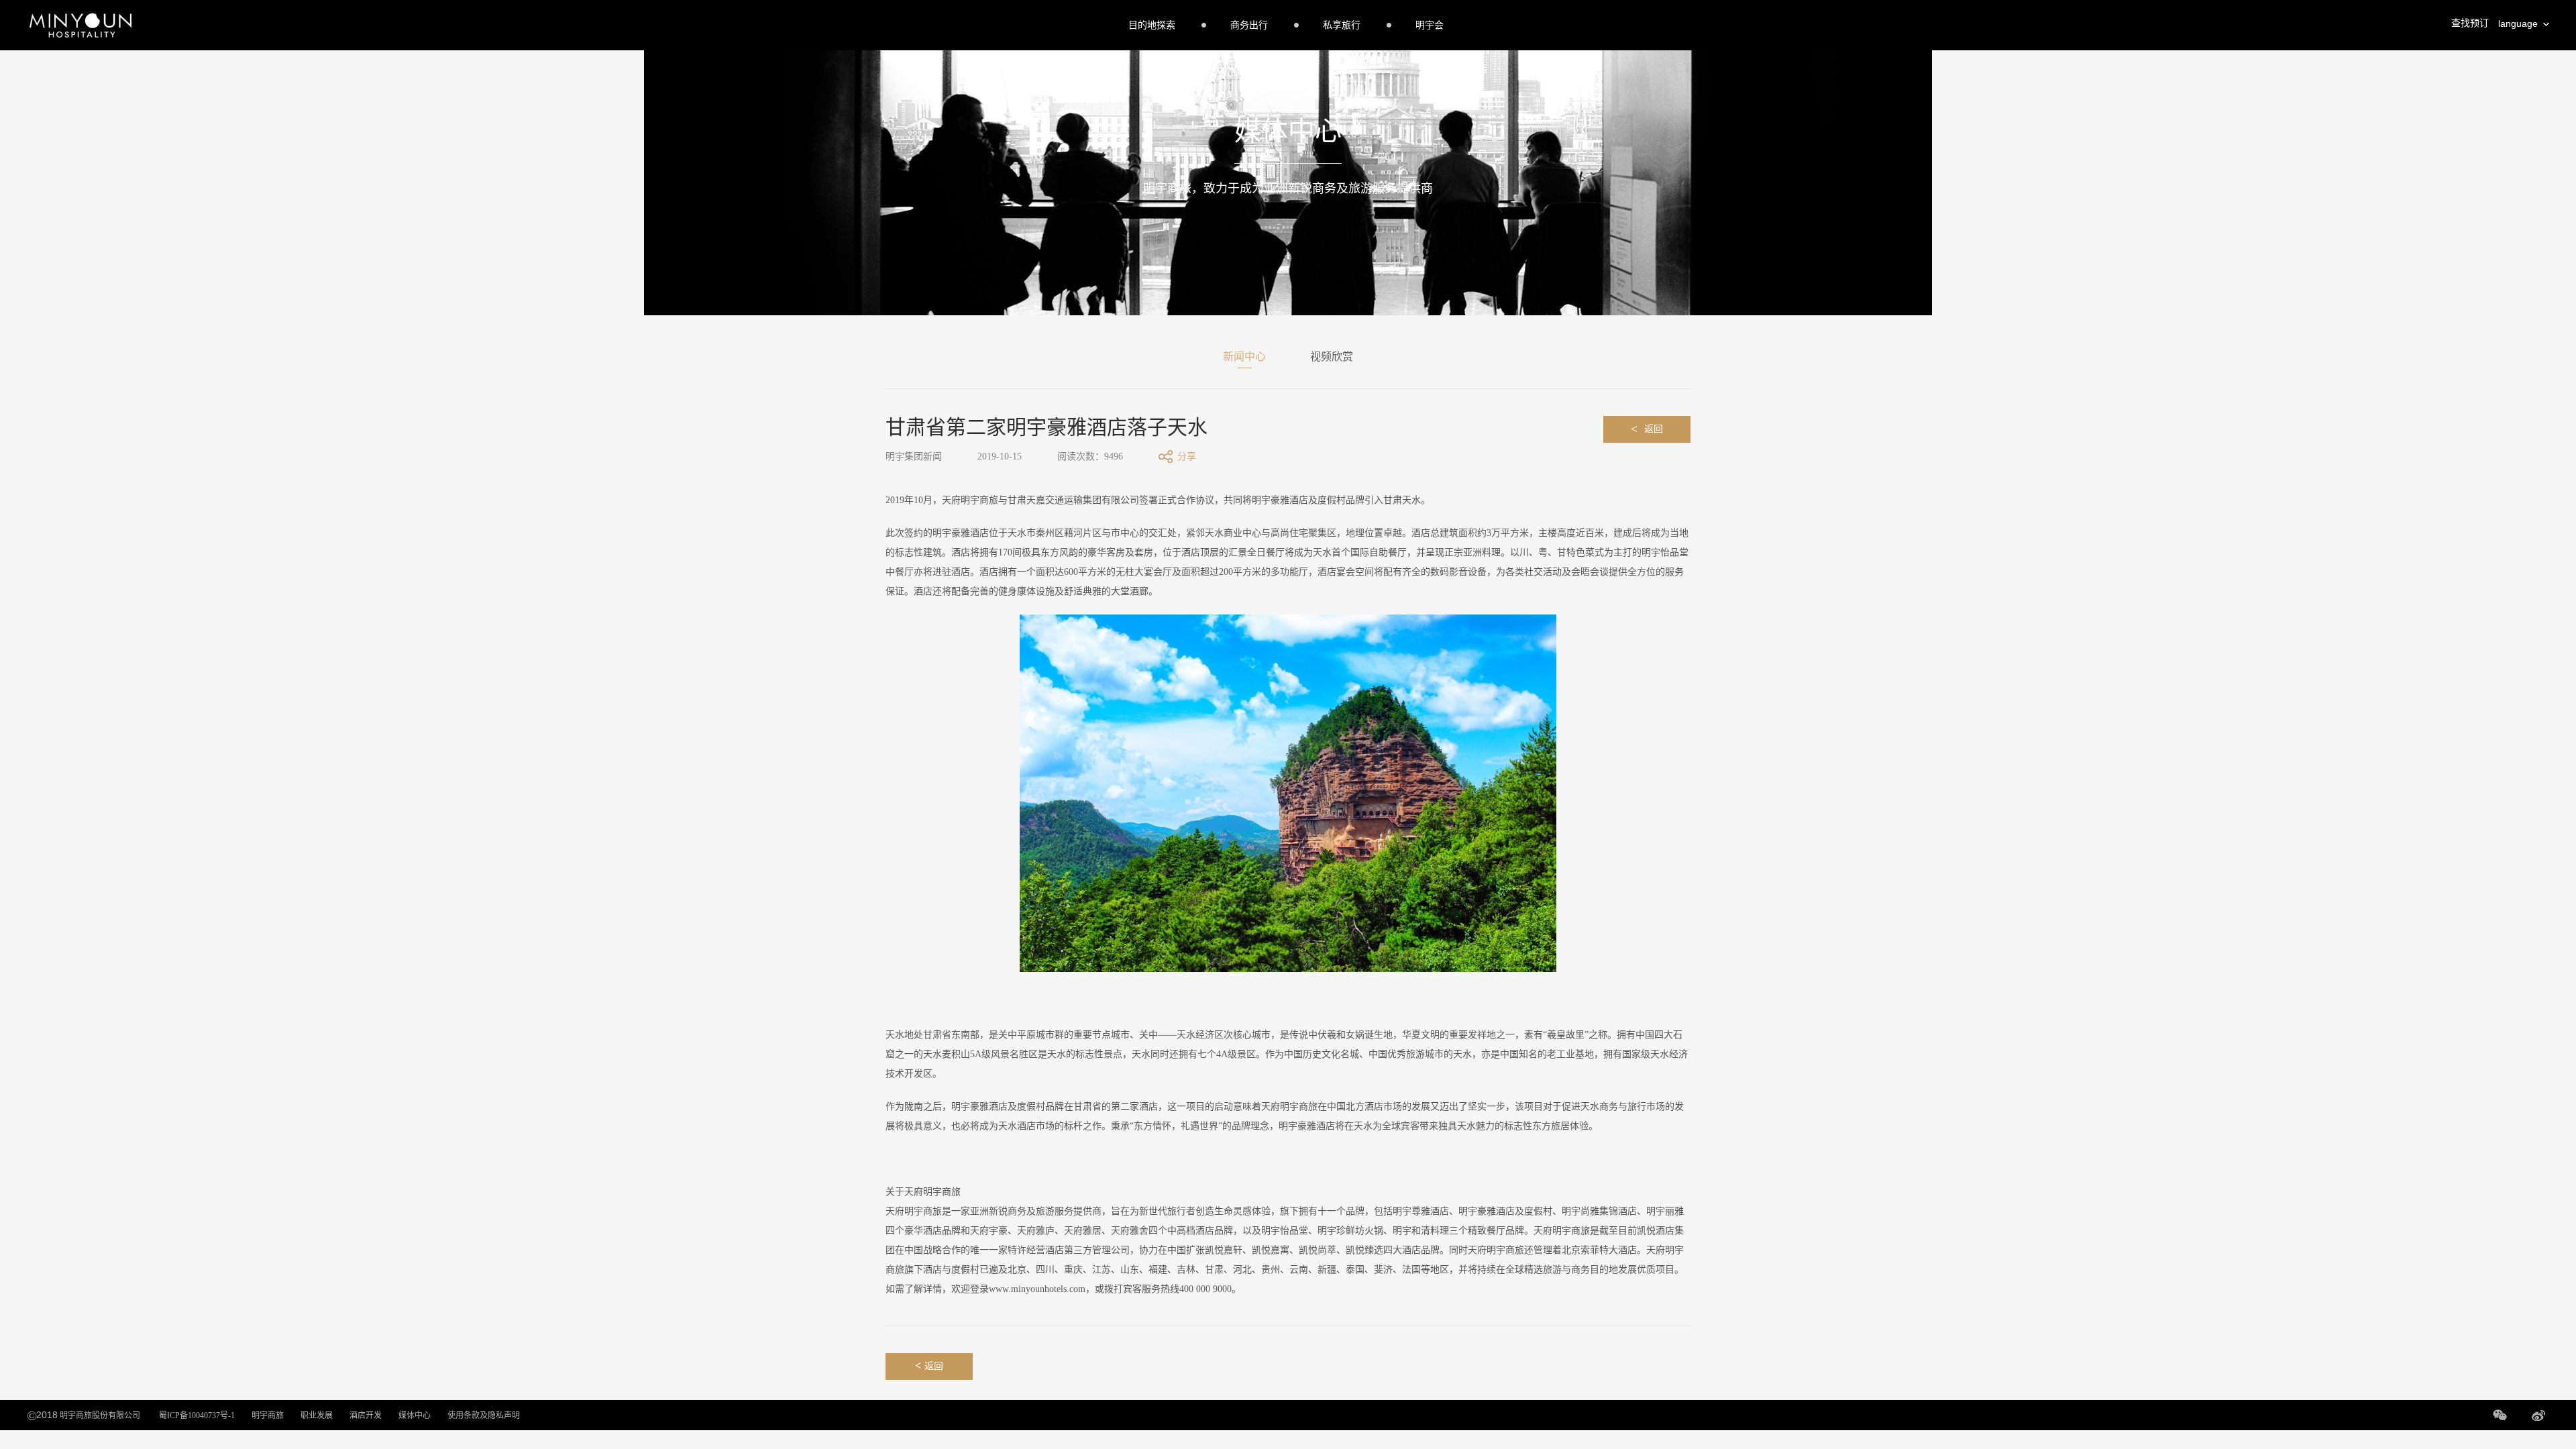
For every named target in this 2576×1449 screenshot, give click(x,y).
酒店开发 (366, 1415)
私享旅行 (1342, 25)
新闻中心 (1244, 357)
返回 (1647, 429)
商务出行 (1249, 25)
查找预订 (2470, 23)
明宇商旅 (268, 1415)
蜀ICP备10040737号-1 (197, 1415)
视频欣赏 (1332, 357)
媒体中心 (415, 1415)
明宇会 (1430, 25)
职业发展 (317, 1415)
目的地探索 (1152, 25)
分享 (1187, 457)
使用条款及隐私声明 (484, 1415)
